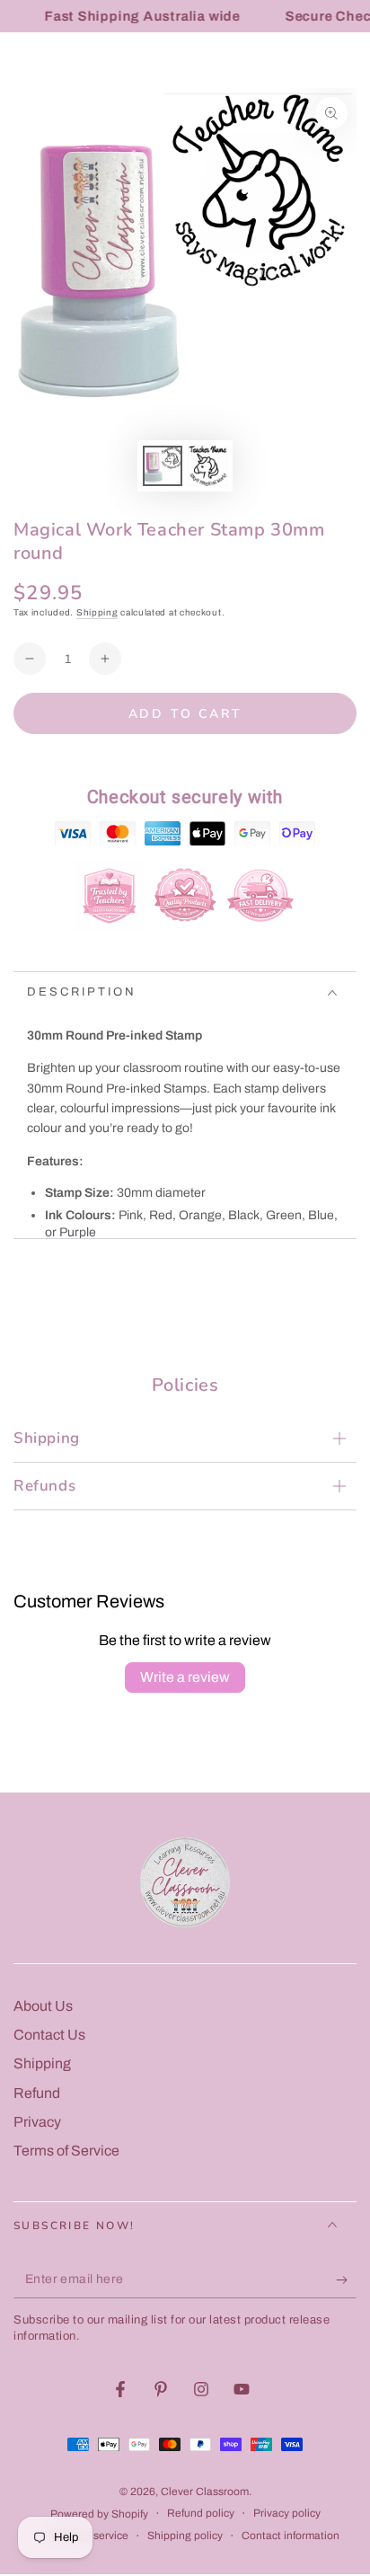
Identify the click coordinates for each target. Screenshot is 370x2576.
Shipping (97, 612)
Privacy (37, 2122)
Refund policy (201, 2513)
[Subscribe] (346, 2280)
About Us (43, 2006)
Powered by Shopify (99, 2514)
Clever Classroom (205, 2492)
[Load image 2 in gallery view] (207, 466)
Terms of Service (66, 2151)
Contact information (291, 2536)
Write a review (185, 1677)
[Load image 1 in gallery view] (163, 466)
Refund (37, 2093)
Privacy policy (287, 2513)
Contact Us (49, 2035)
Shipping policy (185, 2536)
